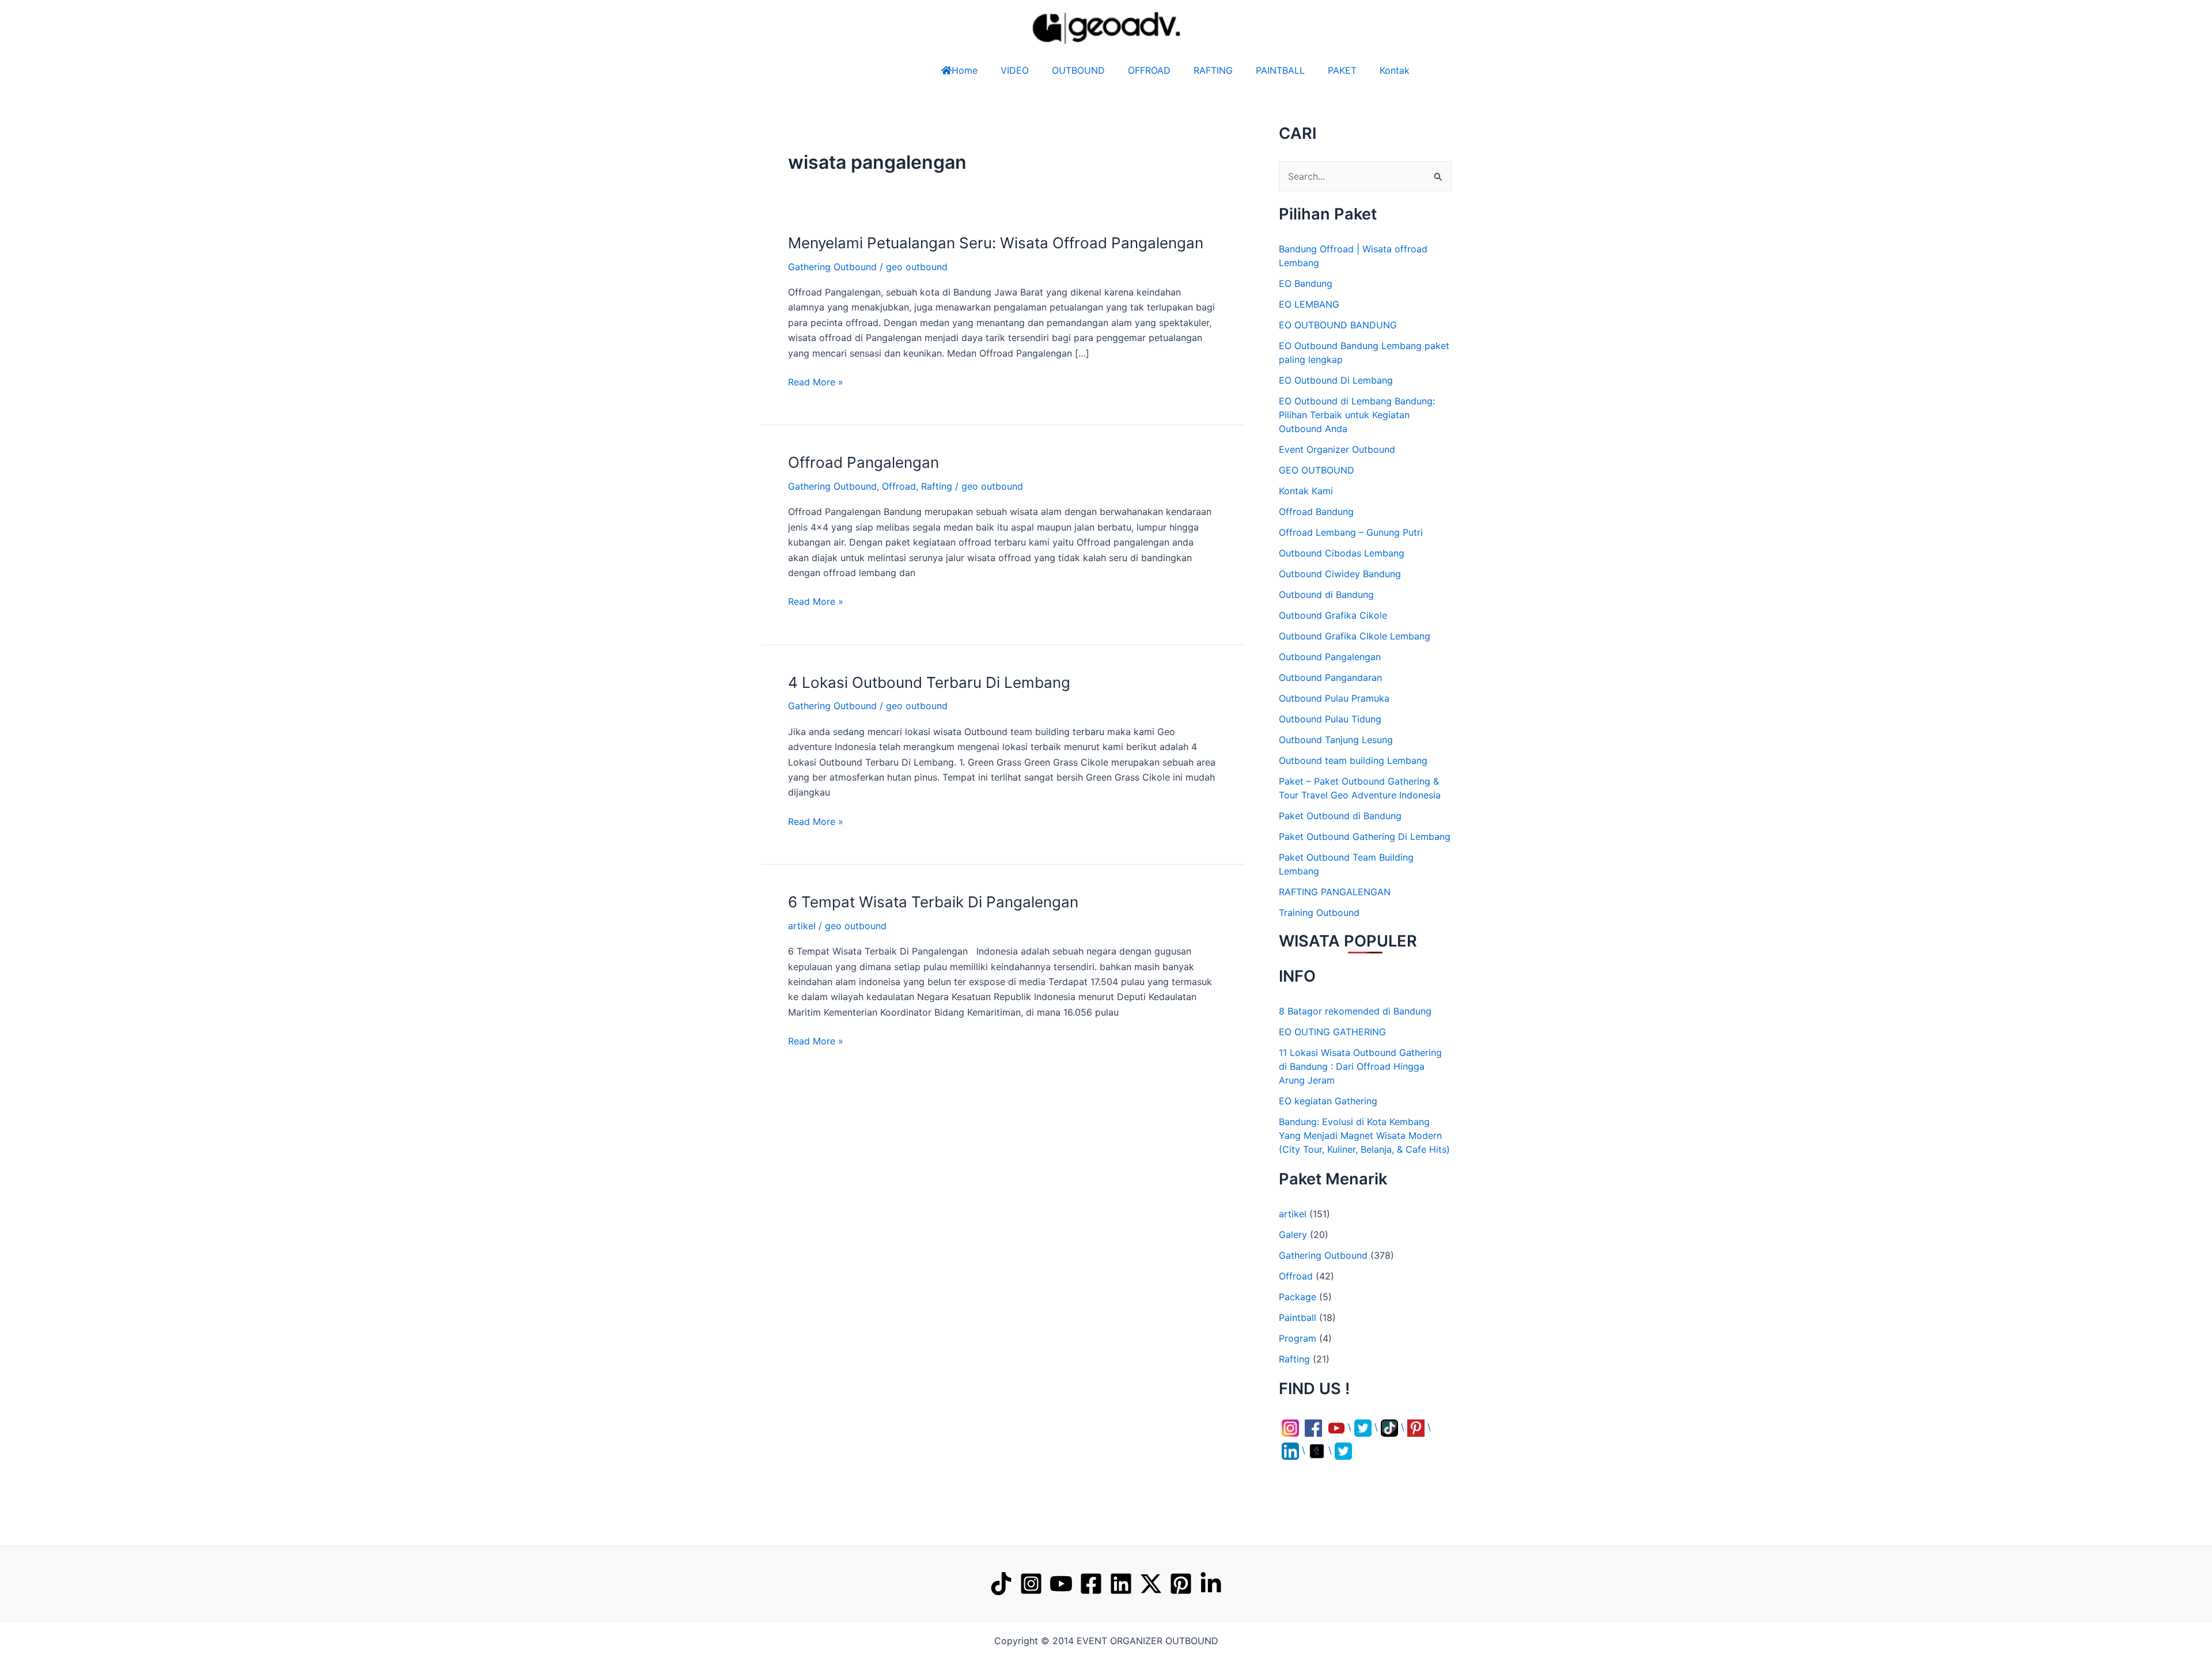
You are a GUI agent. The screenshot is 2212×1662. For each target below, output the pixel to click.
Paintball (1298, 1318)
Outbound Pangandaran (1330, 677)
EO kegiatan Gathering (1328, 1101)
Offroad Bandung (1316, 512)
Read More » (816, 381)
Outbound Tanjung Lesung (1336, 740)
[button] (55, 1637)
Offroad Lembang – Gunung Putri (1351, 532)
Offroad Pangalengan (863, 462)
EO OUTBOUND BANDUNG (1338, 325)
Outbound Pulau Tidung (1330, 719)
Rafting (937, 486)
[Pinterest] (1181, 1584)
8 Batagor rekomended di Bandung (1355, 1011)
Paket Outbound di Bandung (1340, 816)
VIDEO (1015, 70)
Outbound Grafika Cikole (1333, 615)
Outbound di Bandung (1326, 595)
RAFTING (1213, 70)
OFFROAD (1149, 70)
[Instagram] (1031, 1584)
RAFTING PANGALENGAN (1335, 892)
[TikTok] (1001, 1584)
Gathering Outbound (832, 267)
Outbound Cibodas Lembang (1342, 553)
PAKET (1342, 70)
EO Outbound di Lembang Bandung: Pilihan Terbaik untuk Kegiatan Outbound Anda (1357, 415)
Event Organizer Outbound (1337, 449)
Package (1298, 1297)
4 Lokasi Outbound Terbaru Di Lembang (929, 682)
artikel (802, 926)
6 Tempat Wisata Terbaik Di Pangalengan (933, 902)
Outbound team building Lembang (1353, 760)
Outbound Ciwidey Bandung (1340, 574)
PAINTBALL (1280, 70)
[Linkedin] (1121, 1584)
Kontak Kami (1306, 491)
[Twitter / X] (1151, 1584)
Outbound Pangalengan (1330, 657)
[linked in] (1211, 1584)
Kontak (1395, 70)
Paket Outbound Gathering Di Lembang (1365, 836)
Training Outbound (1319, 913)
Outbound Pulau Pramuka (1334, 698)
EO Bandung (1306, 283)
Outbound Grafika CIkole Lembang (1355, 636)
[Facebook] (1091, 1584)
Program (1298, 1338)
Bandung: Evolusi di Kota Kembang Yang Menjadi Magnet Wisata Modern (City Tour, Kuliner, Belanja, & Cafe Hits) (1364, 1135)
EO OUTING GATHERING (1332, 1032)
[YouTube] (1061, 1584)
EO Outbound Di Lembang (1336, 380)
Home (965, 70)
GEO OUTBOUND (1317, 470)
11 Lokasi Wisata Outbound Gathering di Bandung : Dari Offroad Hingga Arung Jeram (1360, 1066)
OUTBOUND (1078, 70)
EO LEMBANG (1309, 304)
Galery (1293, 1235)
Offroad (899, 486)
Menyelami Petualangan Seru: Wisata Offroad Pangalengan (996, 243)
